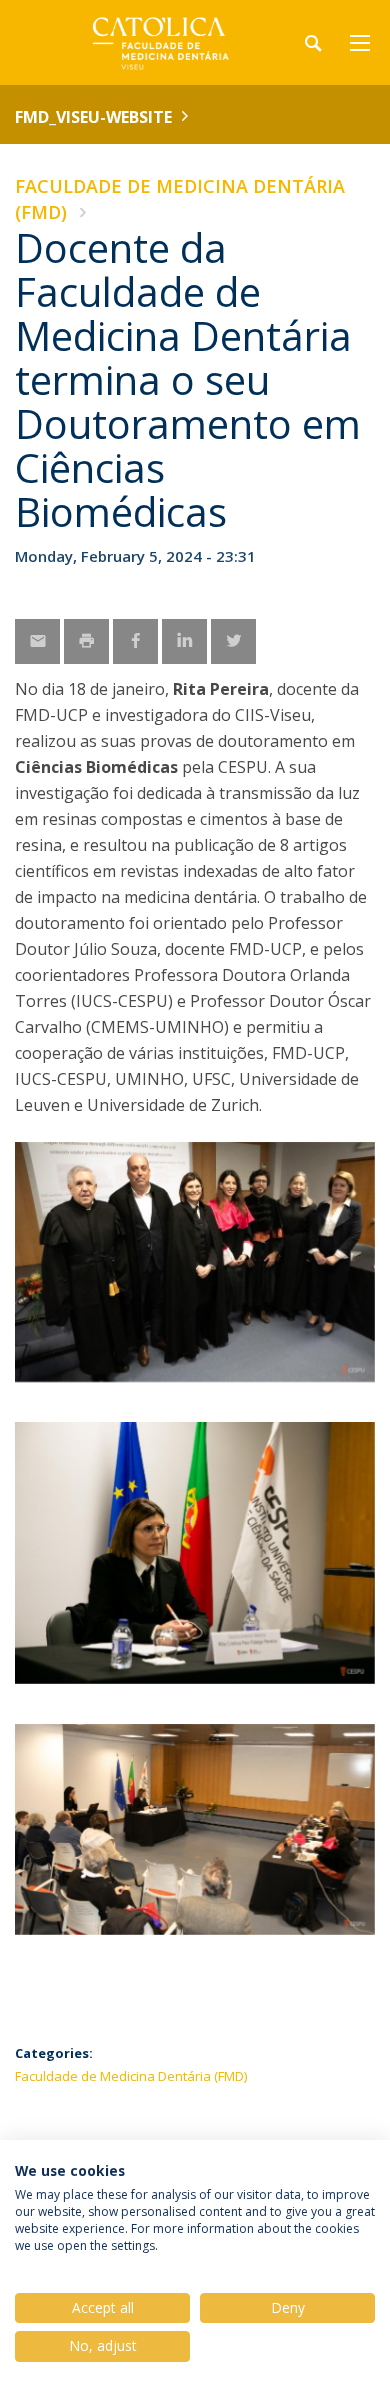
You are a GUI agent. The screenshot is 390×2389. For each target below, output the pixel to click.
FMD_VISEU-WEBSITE (93, 117)
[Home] (140, 42)
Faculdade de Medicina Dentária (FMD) (131, 2076)
